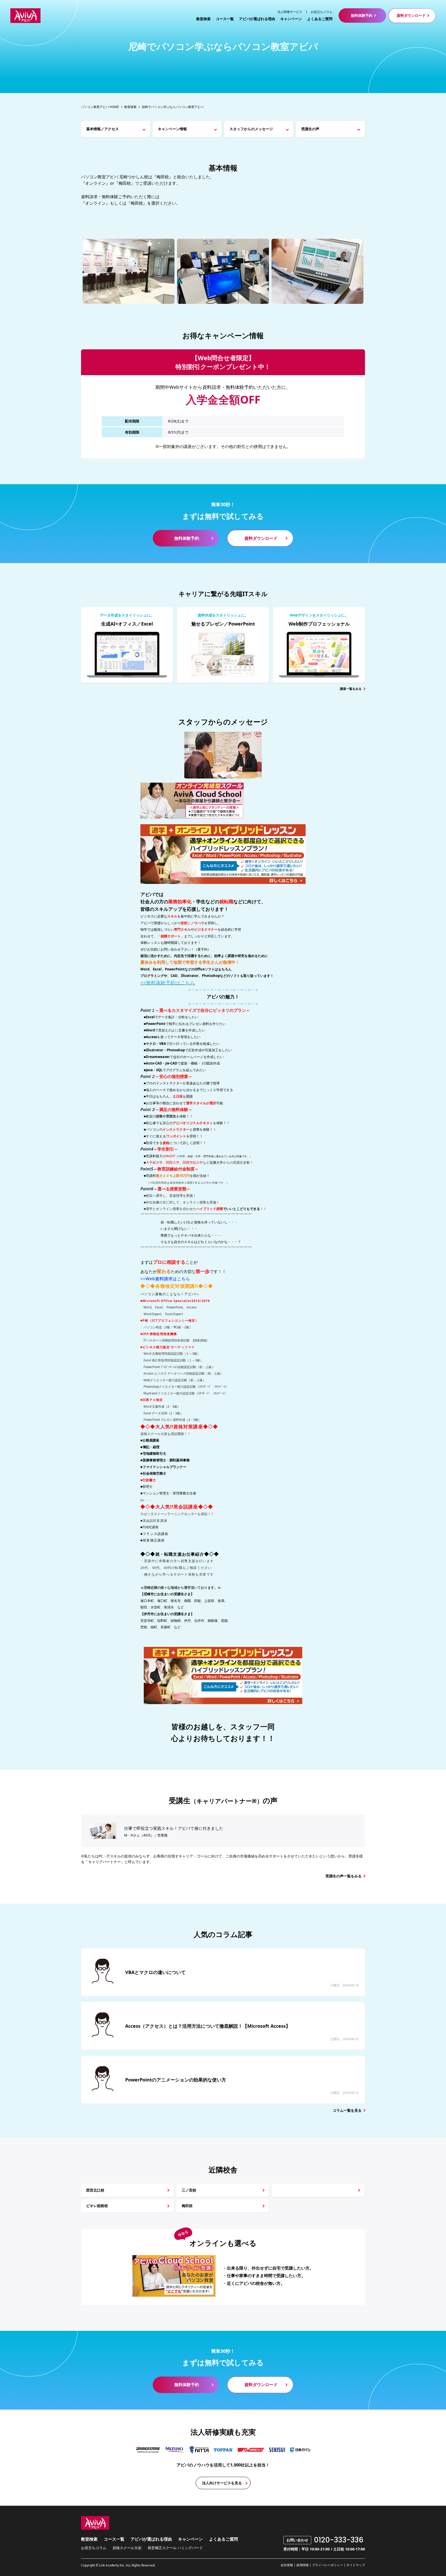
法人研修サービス (290, 12)
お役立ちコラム (322, 12)
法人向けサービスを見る (222, 2483)
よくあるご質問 (320, 19)
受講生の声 (310, 129)
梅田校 (187, 2206)
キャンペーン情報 (172, 129)
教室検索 (203, 19)
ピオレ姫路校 (97, 2206)
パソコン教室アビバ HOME (100, 107)
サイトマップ (356, 2565)
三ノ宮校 (189, 2190)
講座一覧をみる (351, 689)
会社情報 (287, 2565)
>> (168, 983)
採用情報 (302, 2565)
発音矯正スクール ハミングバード (175, 2548)
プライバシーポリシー (328, 2565)
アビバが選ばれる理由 (257, 19)
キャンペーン (291, 19)
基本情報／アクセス (102, 129)
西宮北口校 (95, 2190)
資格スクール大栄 (127, 2548)
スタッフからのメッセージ (251, 129)
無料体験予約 (362, 15)
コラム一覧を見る (347, 2110)
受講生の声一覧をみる (344, 1876)
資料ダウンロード (411, 15)
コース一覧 (225, 19)
